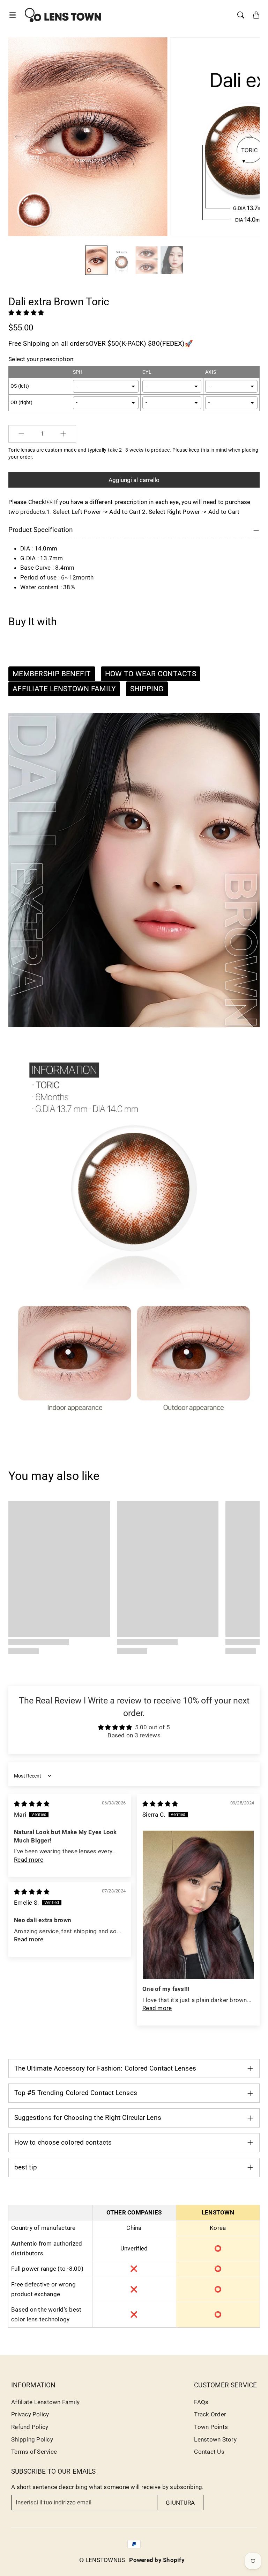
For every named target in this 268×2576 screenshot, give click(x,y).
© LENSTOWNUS (102, 2560)
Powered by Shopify (157, 2560)
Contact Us (209, 2452)
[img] (32, 1804)
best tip (26, 2167)
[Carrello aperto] (256, 15)
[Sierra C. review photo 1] (198, 1905)
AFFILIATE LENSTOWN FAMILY (64, 689)
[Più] (63, 434)
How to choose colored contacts (63, 2142)
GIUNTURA (180, 2503)
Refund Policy (30, 2427)
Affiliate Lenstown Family (45, 2402)
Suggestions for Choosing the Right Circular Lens (88, 2118)
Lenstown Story (215, 2439)
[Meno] (21, 434)
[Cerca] (241, 15)
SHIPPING (147, 689)
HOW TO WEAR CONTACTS (151, 674)
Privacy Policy (30, 2414)
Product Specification (41, 530)
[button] (15, 15)
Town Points (211, 2427)
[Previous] (18, 137)
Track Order (210, 2414)
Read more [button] (29, 1860)
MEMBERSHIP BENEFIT (52, 674)
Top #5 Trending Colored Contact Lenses (76, 2093)
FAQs (201, 2402)
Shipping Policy (32, 2439)
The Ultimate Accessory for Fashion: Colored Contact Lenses (105, 2068)
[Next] (248, 137)
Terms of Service (34, 2452)
